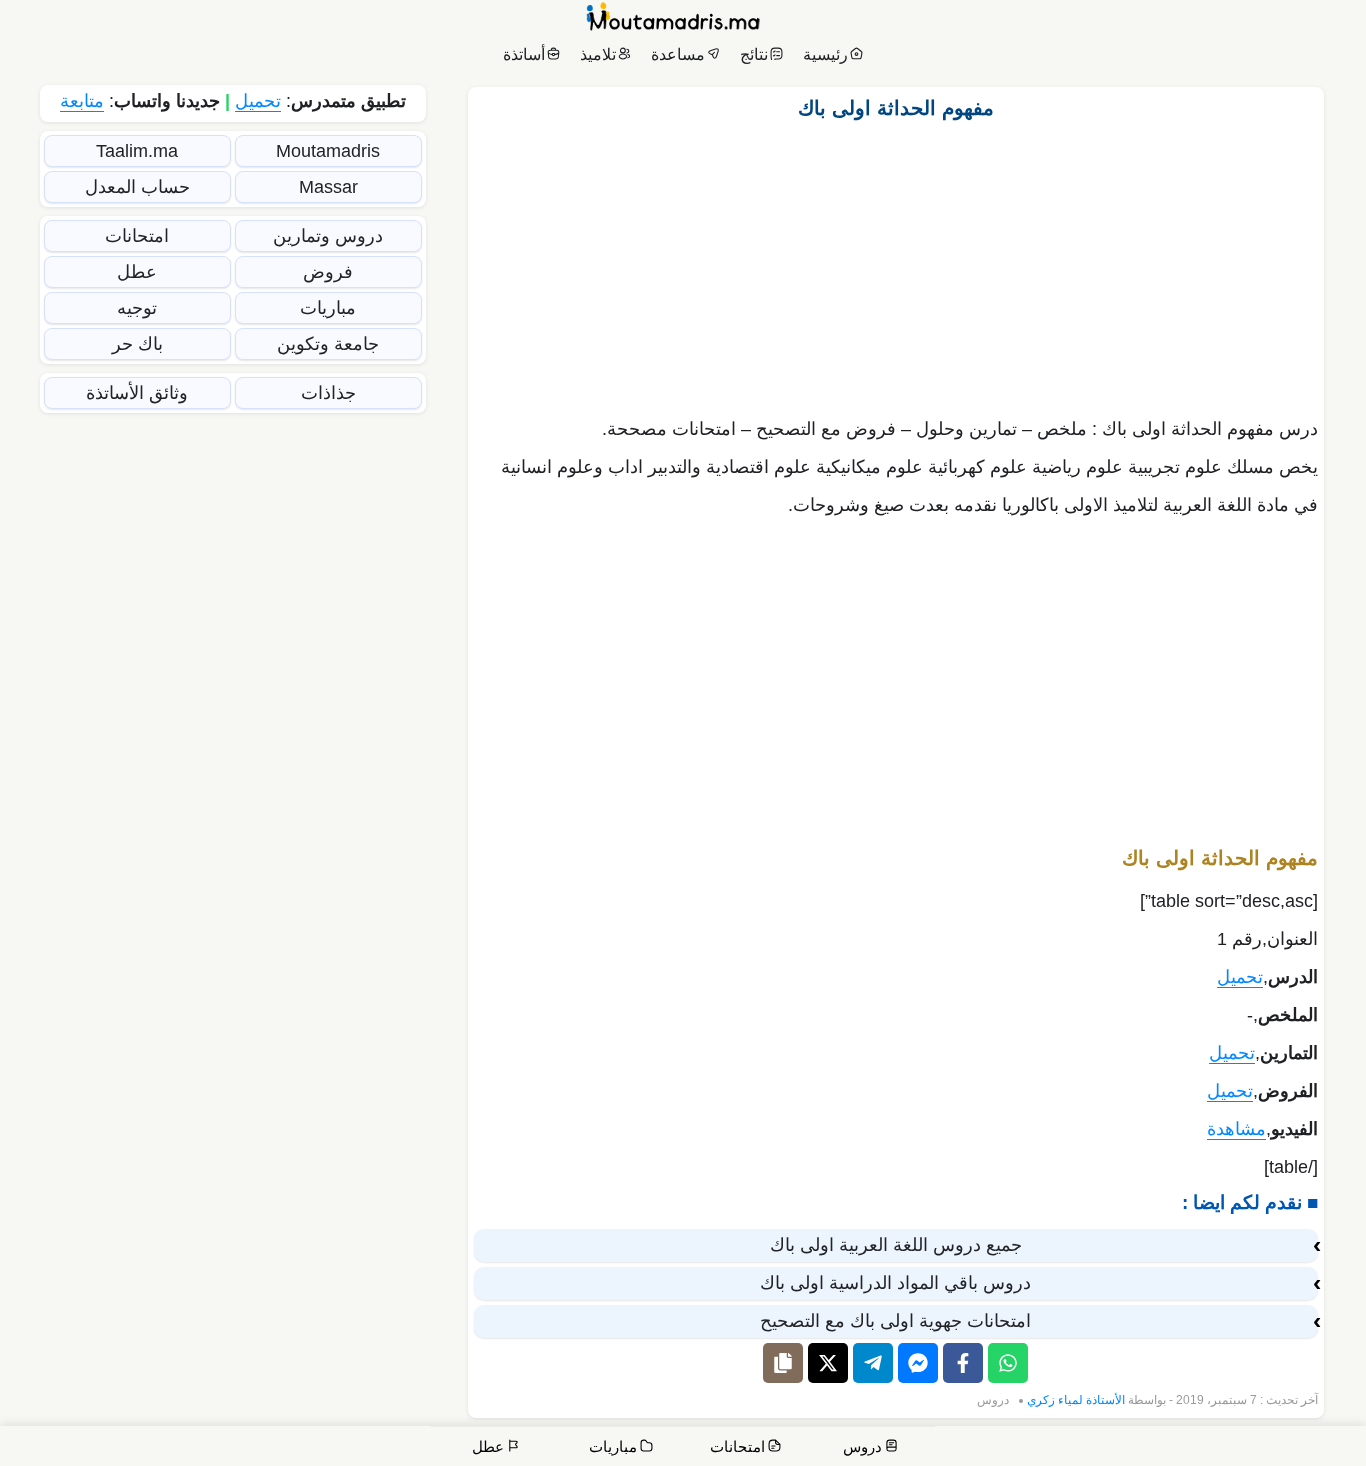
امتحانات (137, 236)
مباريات (328, 308)
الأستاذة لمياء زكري (1076, 1400)
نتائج (754, 54)
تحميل (1240, 977)
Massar (328, 187)
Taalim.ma (137, 151)
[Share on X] (828, 1363)
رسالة (1140, 1448)
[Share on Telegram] (873, 1363)
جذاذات (328, 393)
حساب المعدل (137, 187)
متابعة (82, 101)
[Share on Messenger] (918, 1363)
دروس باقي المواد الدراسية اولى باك (895, 1283)
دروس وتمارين (328, 236)
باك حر (137, 344)
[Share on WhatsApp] (1008, 1363)
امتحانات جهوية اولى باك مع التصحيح (895, 1321)
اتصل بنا (1326, 1448)
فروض (328, 272)
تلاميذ (598, 54)
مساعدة (678, 54)
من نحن (1267, 1448)
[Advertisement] (896, 263)
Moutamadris (328, 151)
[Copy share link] (783, 1363)
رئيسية (825, 54)
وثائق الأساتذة (137, 393)
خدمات (1201, 1448)
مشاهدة (1236, 1129)
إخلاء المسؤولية (1052, 1448)
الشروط (958, 1448)
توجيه (137, 308)
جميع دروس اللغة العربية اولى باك (896, 1245)
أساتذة (524, 54)
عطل (137, 272)
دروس (993, 1400)
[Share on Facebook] (963, 1363)
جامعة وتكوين (328, 344)
